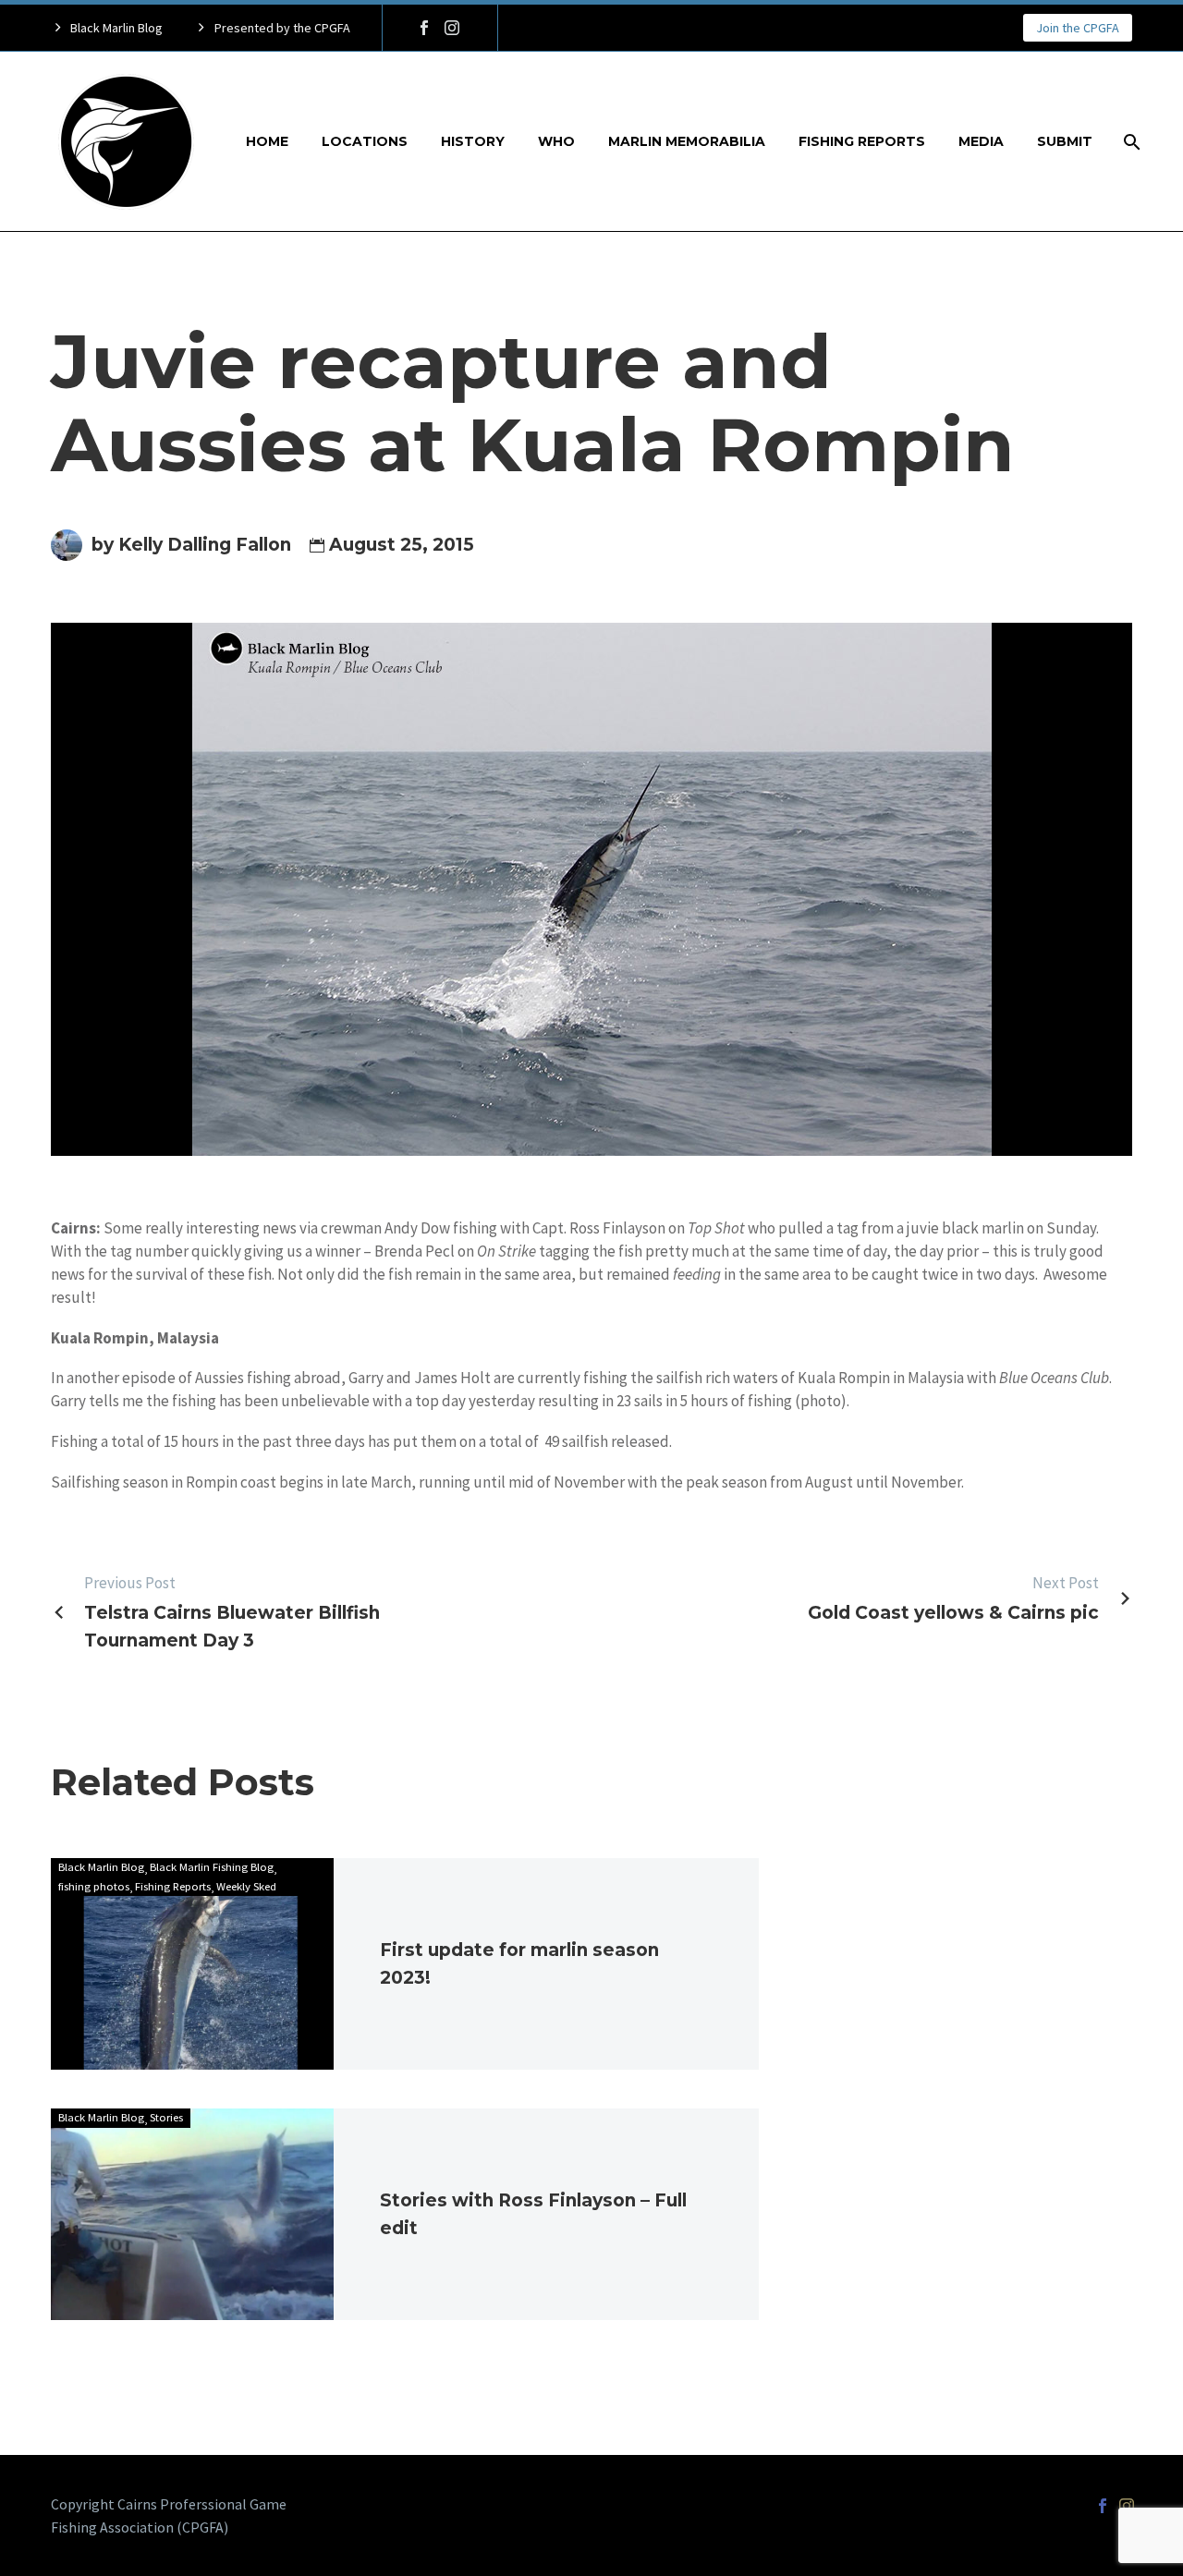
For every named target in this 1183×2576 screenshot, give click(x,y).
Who (556, 141)
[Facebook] (424, 28)
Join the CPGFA (1078, 28)
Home (267, 141)
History (473, 141)
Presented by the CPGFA (282, 28)
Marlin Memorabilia (687, 141)
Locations (365, 141)
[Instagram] (452, 28)
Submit (1065, 141)
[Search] (1130, 142)
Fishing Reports (862, 141)
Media (981, 141)
